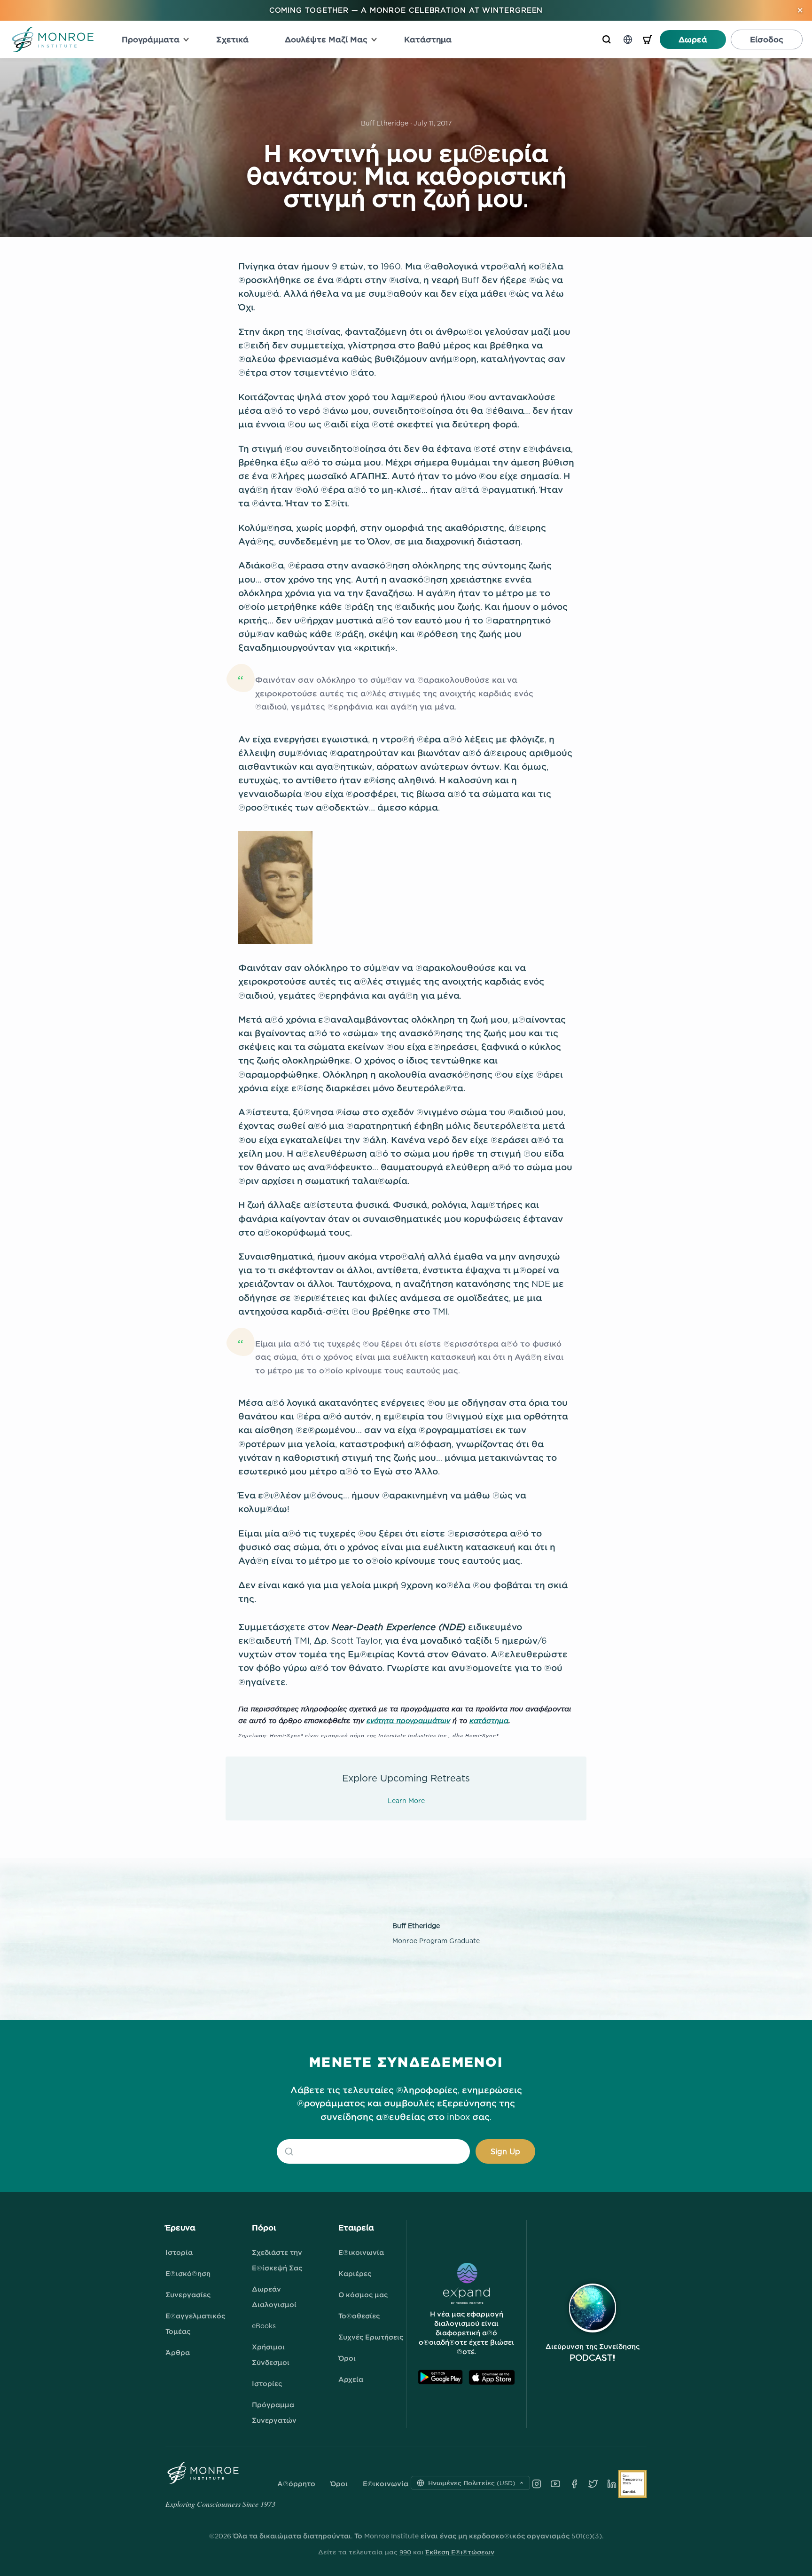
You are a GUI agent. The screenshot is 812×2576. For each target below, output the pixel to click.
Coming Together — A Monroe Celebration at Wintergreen (406, 10)
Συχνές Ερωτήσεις (371, 2337)
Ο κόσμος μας (363, 2295)
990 (405, 2552)
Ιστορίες (267, 2383)
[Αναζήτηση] (607, 39)
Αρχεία (351, 2379)
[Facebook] (574, 2484)
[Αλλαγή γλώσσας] (628, 39)
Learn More (406, 1800)
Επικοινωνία (361, 2252)
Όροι (347, 2358)
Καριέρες (355, 2273)
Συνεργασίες (188, 2295)
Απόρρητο (296, 2484)
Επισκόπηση (188, 2273)
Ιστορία (179, 2252)
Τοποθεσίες (359, 2316)
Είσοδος (767, 39)
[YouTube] (555, 2484)
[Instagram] (537, 2484)
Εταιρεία (356, 2228)
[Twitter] (593, 2484)
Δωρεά (693, 39)
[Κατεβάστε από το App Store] (492, 2377)
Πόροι (264, 2228)
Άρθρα (178, 2352)
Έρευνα (180, 2228)
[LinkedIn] (612, 2484)
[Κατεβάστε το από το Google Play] (440, 2377)
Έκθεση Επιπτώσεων (460, 2552)
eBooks (264, 2326)
